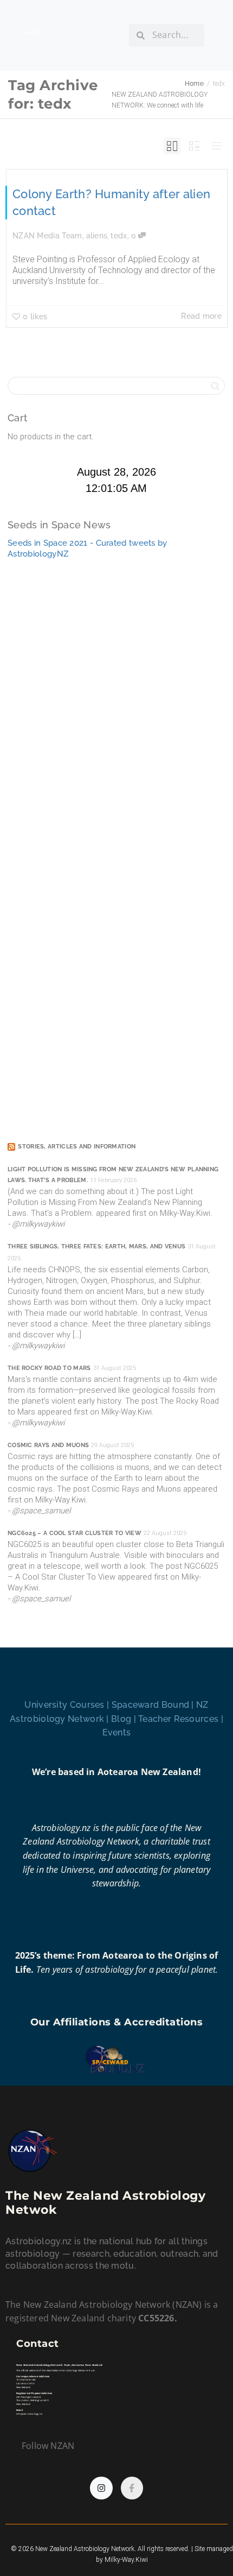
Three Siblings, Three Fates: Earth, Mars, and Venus (96, 1246)
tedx (119, 236)
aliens (97, 236)
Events (117, 1732)
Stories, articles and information (77, 1147)
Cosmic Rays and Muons (48, 1445)
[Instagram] (101, 2488)
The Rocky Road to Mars (49, 1368)
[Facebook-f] (132, 2488)
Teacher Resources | (181, 1719)
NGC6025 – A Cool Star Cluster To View (75, 1533)
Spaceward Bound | (154, 1705)
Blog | (125, 1719)
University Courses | (68, 1705)
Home (194, 84)
